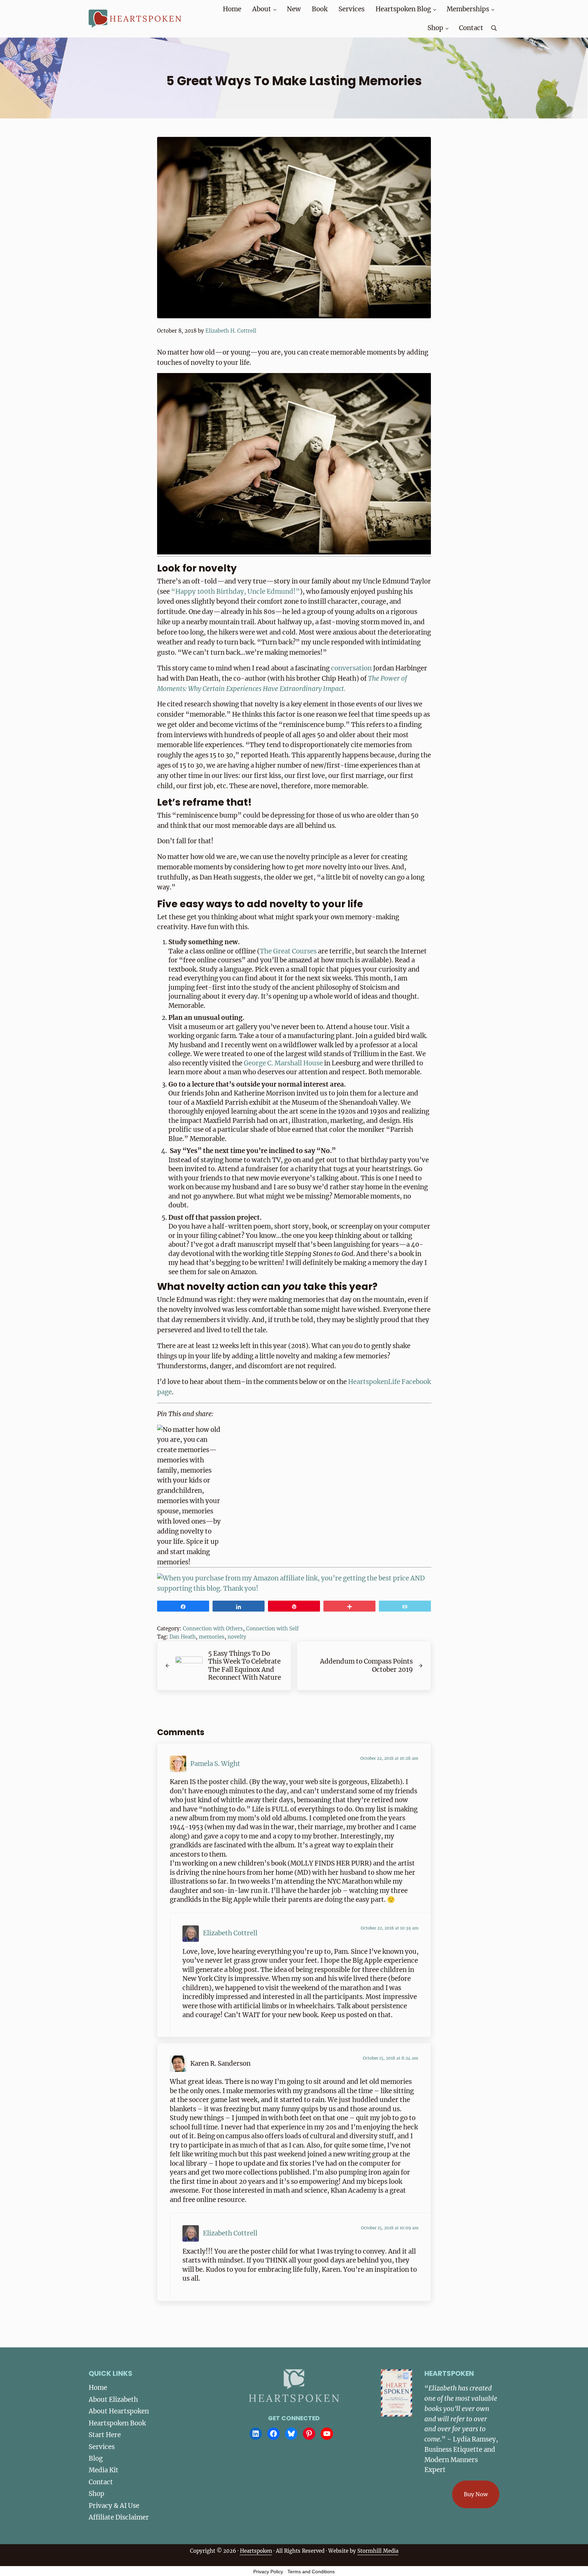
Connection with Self (272, 1629)
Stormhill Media (378, 2551)
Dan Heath (183, 1637)
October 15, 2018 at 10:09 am (390, 2228)
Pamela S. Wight (215, 1764)
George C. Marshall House (283, 1063)
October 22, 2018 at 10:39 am (390, 1928)
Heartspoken (256, 2551)
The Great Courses (288, 951)
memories (212, 1637)
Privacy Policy (268, 2572)
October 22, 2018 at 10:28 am (389, 1758)
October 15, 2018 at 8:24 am (391, 2058)
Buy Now (476, 2494)
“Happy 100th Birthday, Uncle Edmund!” (235, 592)
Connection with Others (213, 1629)
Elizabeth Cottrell (230, 1933)
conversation (351, 668)
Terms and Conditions (311, 2572)
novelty (237, 1637)
